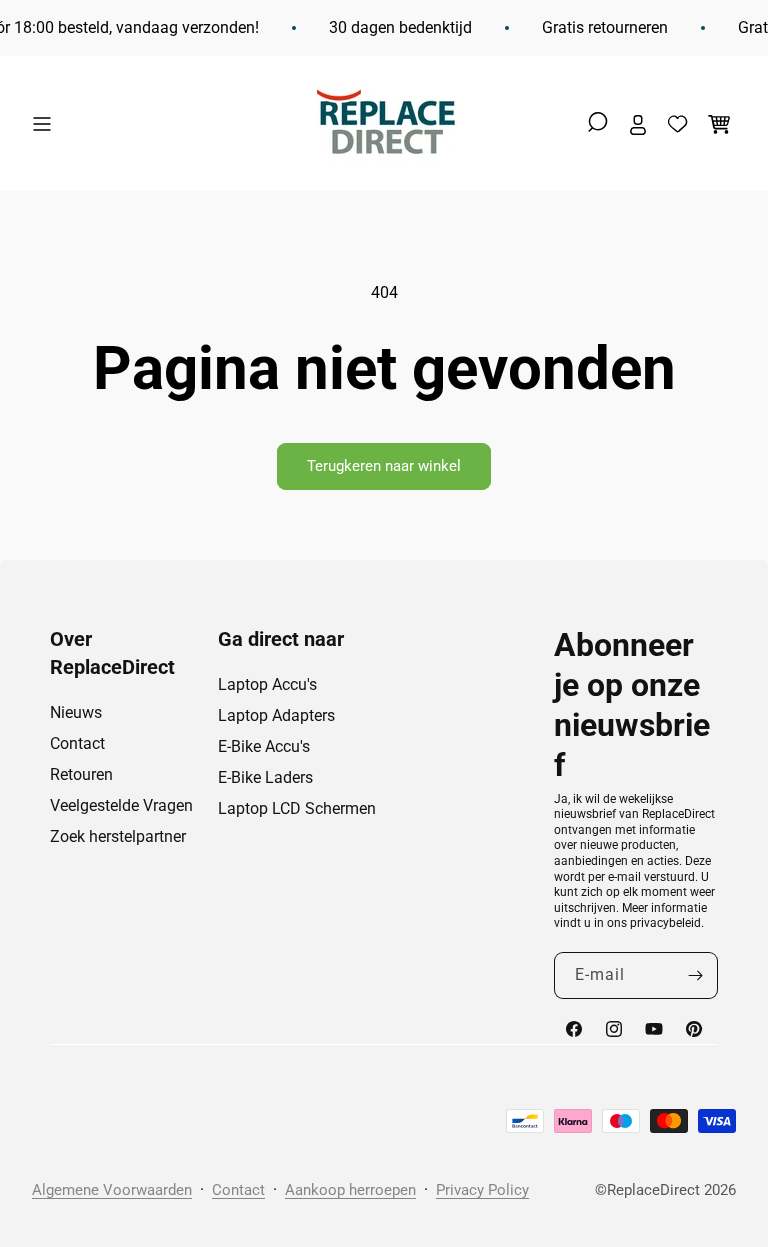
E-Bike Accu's (264, 746)
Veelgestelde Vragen (121, 805)
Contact (77, 743)
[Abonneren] (695, 975)
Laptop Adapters (276, 715)
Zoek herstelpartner (118, 836)
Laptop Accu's (267, 684)
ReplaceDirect (653, 1190)
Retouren (81, 774)
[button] (47, 124)
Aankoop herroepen (350, 1190)
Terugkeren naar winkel (384, 466)
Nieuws (76, 712)
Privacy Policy (482, 1190)
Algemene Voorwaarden (112, 1190)
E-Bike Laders (265, 777)
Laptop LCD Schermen (297, 808)
